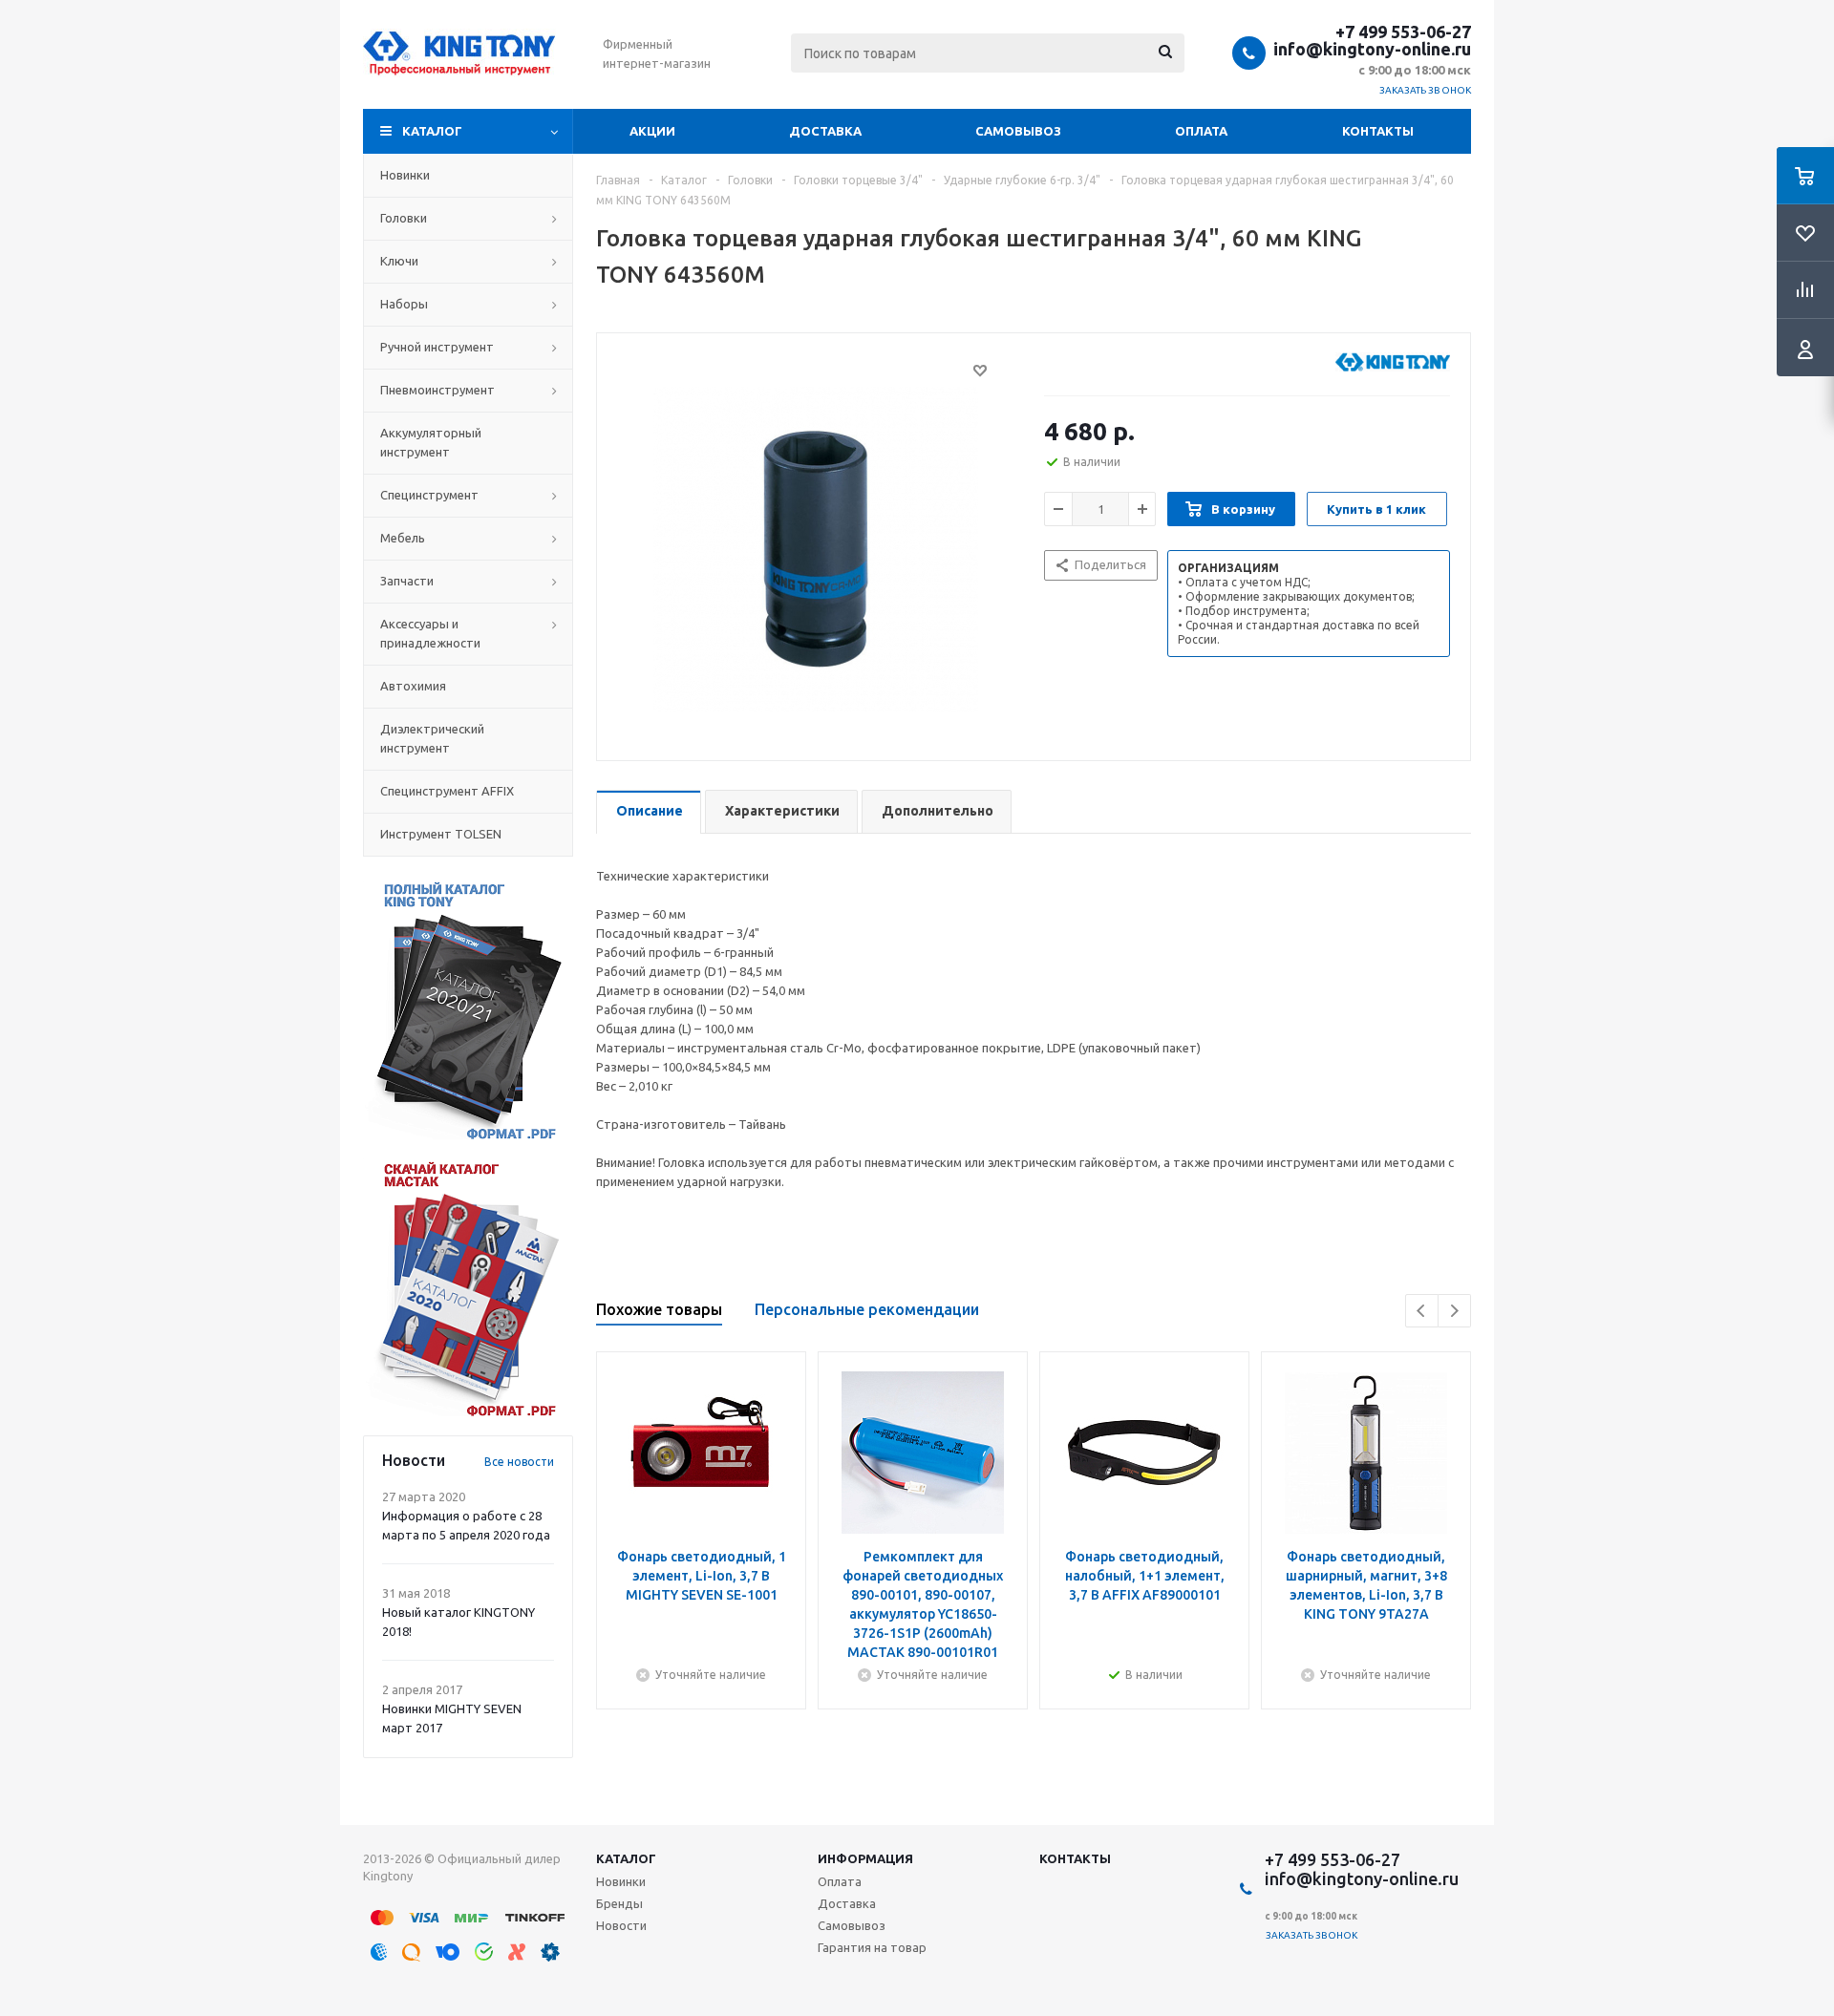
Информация (865, 1858)
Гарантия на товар (872, 1947)
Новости (621, 1925)
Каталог (432, 131)
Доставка (825, 131)
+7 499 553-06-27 (1403, 32)
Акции (652, 131)
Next (1454, 1311)
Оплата (1201, 131)
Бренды (619, 1903)
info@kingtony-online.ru (1372, 49)
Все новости (519, 1462)
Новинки (621, 1881)
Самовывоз (1018, 131)
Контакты (1378, 131)
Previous (1422, 1311)
